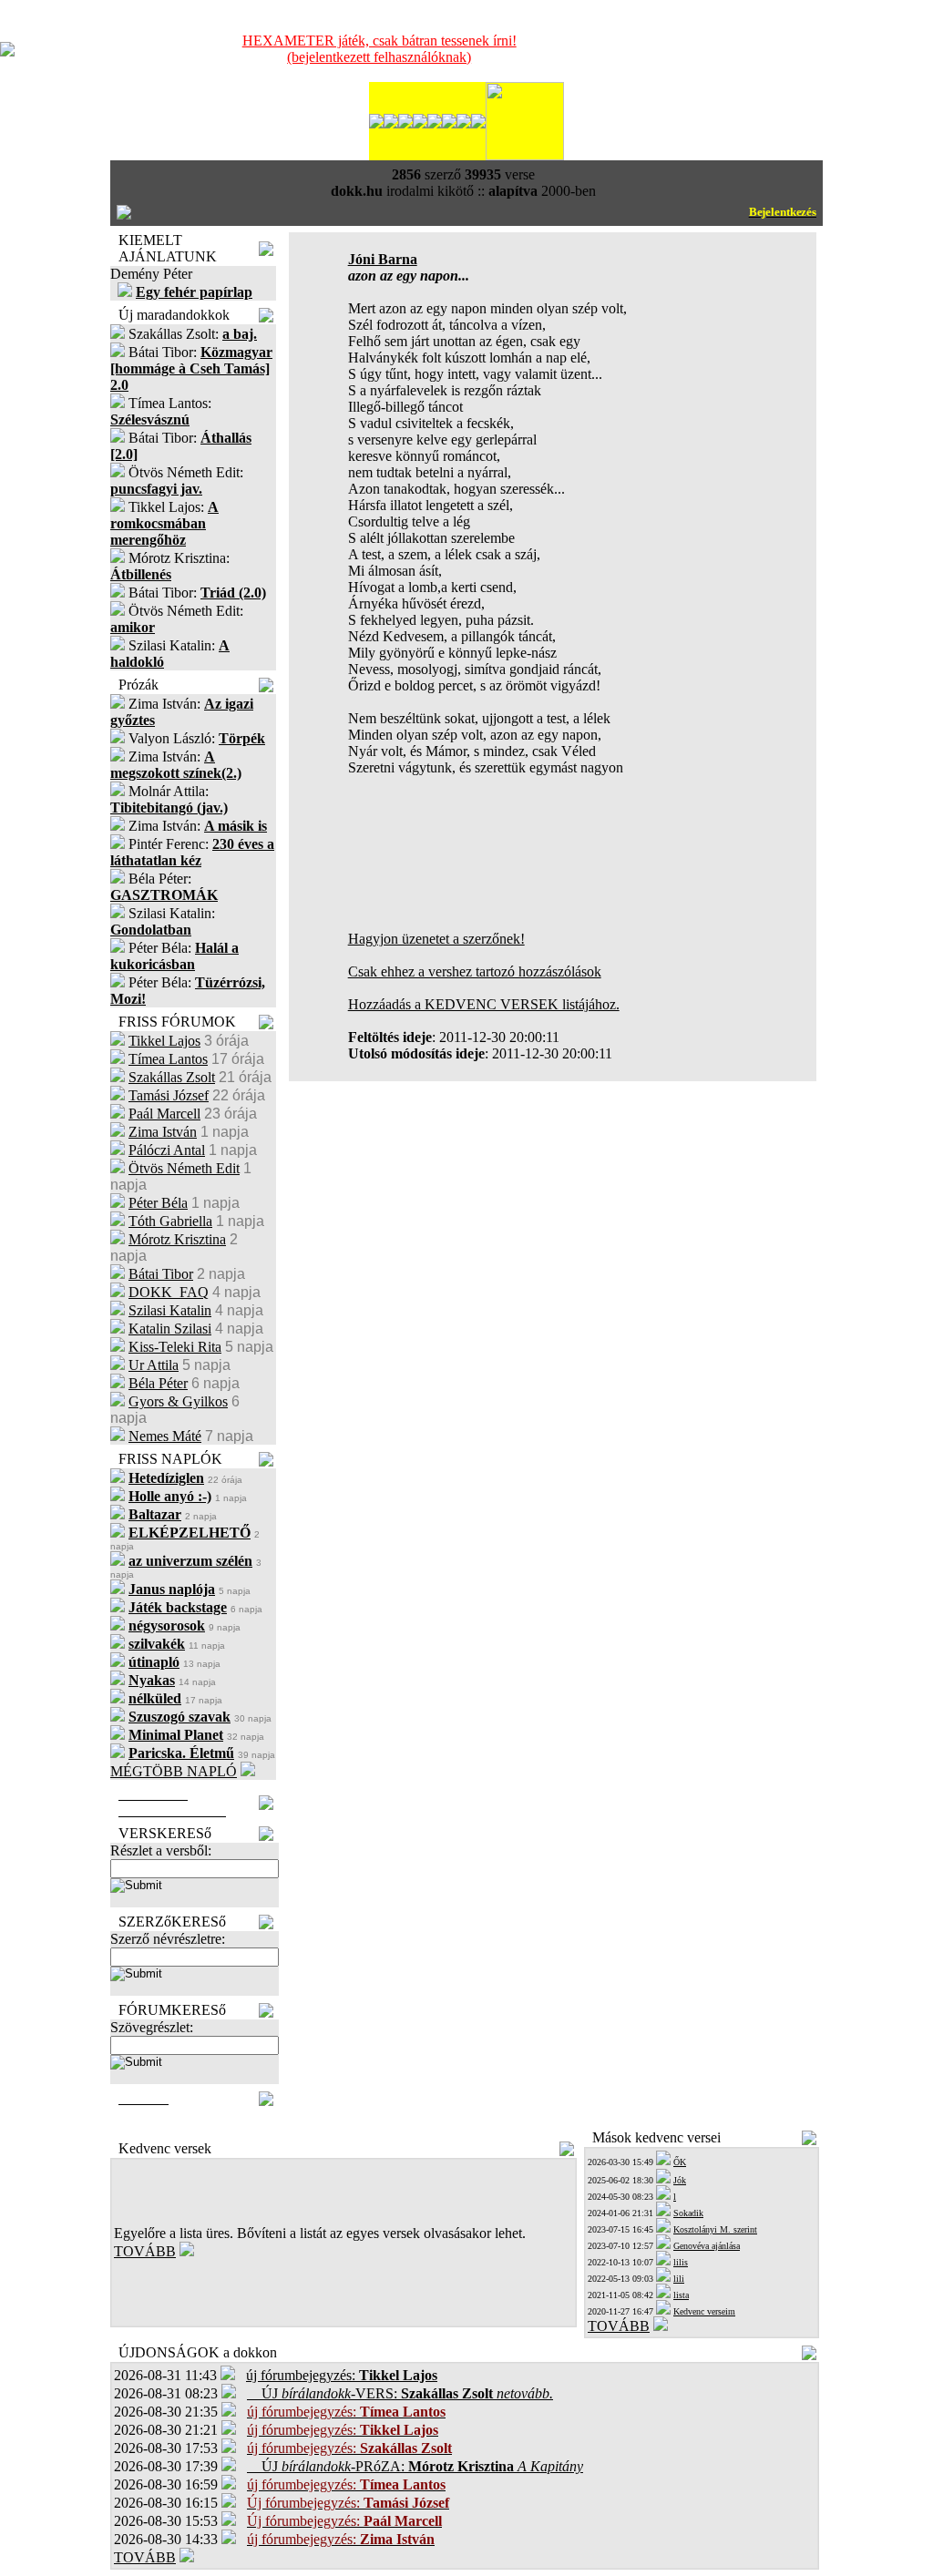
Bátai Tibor (161, 1274)
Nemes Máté (165, 1436)
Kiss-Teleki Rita (175, 1347)
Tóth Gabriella (170, 1221)
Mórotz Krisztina (177, 1239)
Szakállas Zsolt (172, 1077)
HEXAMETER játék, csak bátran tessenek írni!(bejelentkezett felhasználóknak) (379, 49)
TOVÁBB (145, 2251)
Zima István (163, 1132)
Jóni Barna (383, 259)
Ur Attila (154, 1365)
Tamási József (169, 1095)
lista (681, 2295)
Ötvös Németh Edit (184, 1168)
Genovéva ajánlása (707, 2246)
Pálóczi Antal (167, 1150)
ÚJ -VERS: (400, 2393)
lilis (681, 2262)
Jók (680, 2180)
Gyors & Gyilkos (178, 1401)
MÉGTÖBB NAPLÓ (174, 1771)
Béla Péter (158, 1383)
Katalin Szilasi (170, 1329)
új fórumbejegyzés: (342, 2375)
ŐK (680, 2162)
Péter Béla (158, 1203)
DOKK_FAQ (169, 1292)
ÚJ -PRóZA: (415, 2466)
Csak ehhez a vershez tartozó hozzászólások (475, 971)
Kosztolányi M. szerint (715, 2229)
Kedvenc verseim (704, 2311)
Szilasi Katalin (170, 1310)
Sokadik (688, 2213)
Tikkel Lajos (164, 1041)
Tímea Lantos (168, 1059)
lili (679, 2279)
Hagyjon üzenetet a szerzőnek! (436, 939)
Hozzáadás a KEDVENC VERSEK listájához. (484, 1004)
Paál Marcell (164, 1114)
